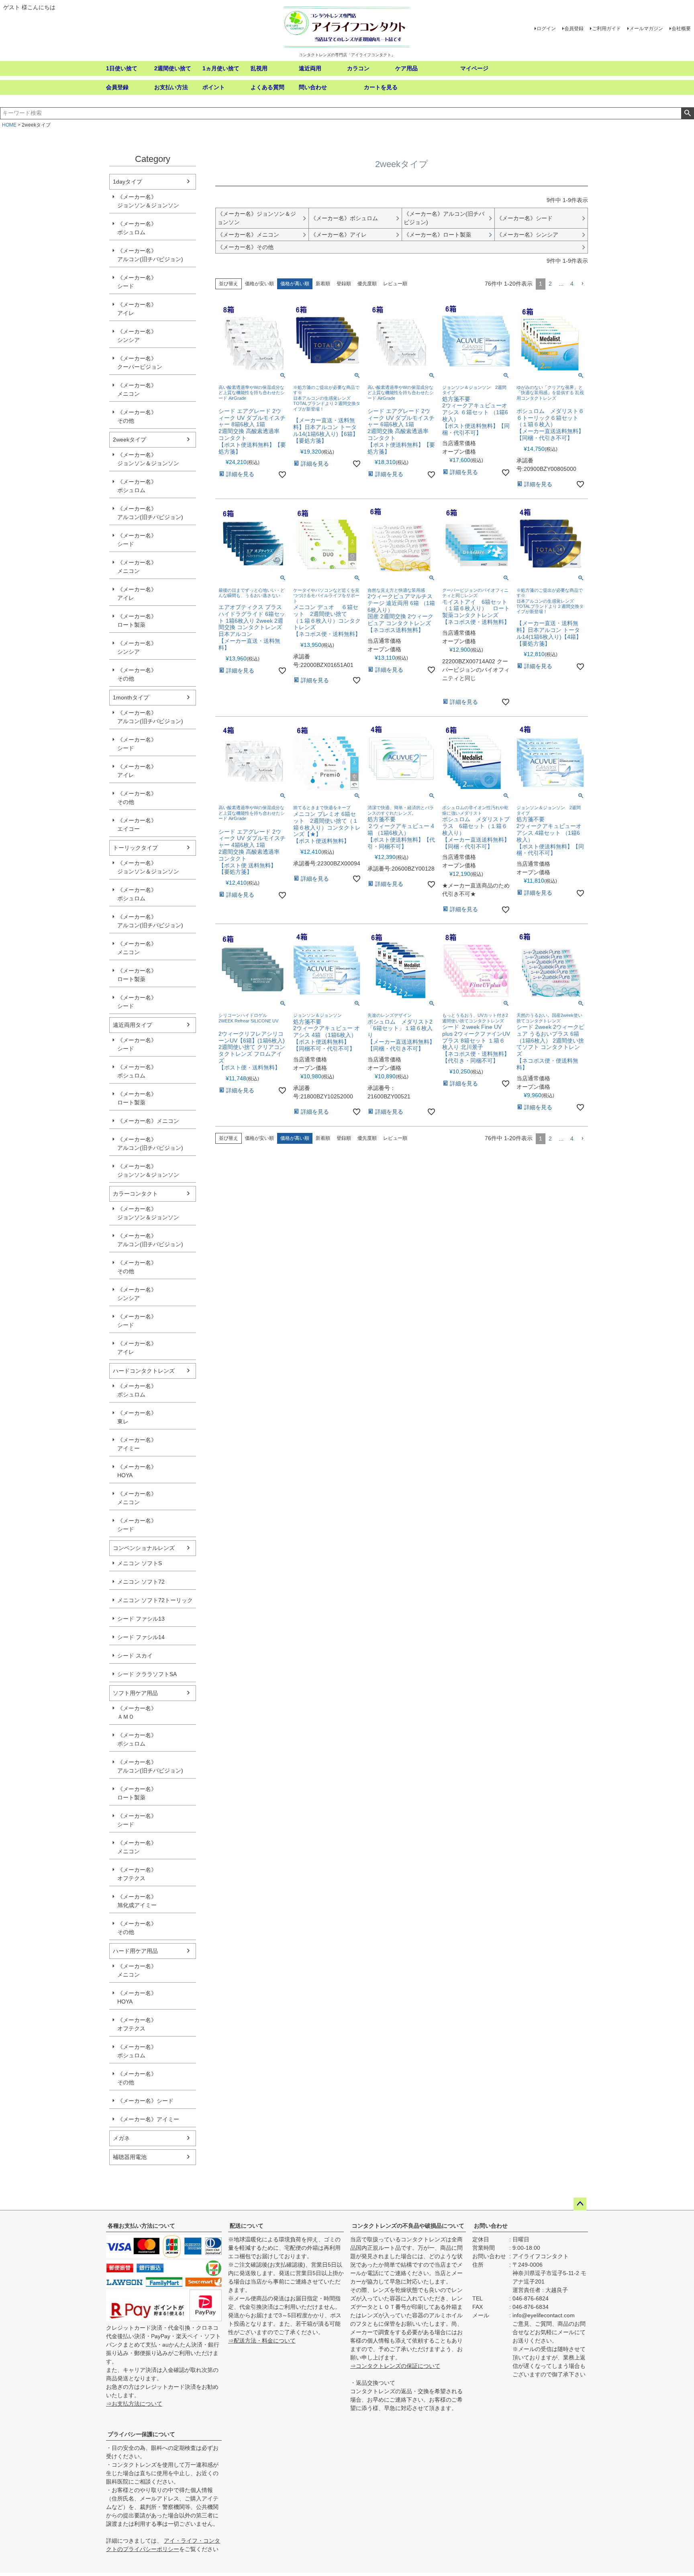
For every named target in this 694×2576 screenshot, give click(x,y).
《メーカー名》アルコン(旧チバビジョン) (150, 255)
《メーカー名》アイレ (137, 309)
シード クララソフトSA (147, 1674)
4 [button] (572, 284)
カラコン (358, 68)
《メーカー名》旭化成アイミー (137, 1901)
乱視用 (259, 68)
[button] (582, 284)
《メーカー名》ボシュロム (137, 228)
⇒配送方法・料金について (262, 2341)
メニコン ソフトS (140, 1563)
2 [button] (550, 284)
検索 (687, 113)
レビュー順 (395, 284)
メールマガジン (646, 29)
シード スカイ (135, 1656)
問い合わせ (313, 87)
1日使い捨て (122, 68)
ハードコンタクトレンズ (144, 1371)
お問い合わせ (491, 2226)
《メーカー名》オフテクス (137, 1874)
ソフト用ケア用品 (135, 1693)
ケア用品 (406, 68)
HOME (9, 125)
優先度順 (367, 284)
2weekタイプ (130, 440)
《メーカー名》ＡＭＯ (137, 1712)
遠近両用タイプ (133, 1025)
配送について (247, 2226)
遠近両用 (310, 68)
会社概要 (681, 29)
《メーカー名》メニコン (137, 389)
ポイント (214, 87)
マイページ (474, 68)
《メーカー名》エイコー (137, 825)
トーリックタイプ (135, 848)
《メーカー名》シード (137, 282)
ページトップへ (580, 2204)
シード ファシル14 (141, 1637)
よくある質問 (267, 87)
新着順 (323, 284)
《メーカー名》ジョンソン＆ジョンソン (148, 201)
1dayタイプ (128, 182)
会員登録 (574, 29)
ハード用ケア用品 (135, 1951)
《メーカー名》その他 (137, 416)
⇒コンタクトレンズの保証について (395, 2366)
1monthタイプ (131, 697)
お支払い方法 (171, 87)
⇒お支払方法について (134, 2404)
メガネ (121, 2138)
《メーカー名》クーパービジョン (140, 363)
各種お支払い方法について (141, 2226)
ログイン (546, 29)
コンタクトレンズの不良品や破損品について (408, 2226)
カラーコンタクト (135, 1194)
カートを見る (381, 87)
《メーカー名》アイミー (137, 1444)
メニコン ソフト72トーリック (155, 1600)
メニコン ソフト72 (141, 1582)
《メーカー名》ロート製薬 (137, 620)
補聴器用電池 (130, 2157)
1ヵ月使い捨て (221, 68)
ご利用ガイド (606, 29)
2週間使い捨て (173, 68)
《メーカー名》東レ (137, 1417)
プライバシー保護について (141, 2434)
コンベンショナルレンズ (144, 1548)
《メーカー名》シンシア (137, 336)
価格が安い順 (259, 284)
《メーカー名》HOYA (137, 1471)
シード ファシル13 (141, 1619)
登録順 (344, 284)
